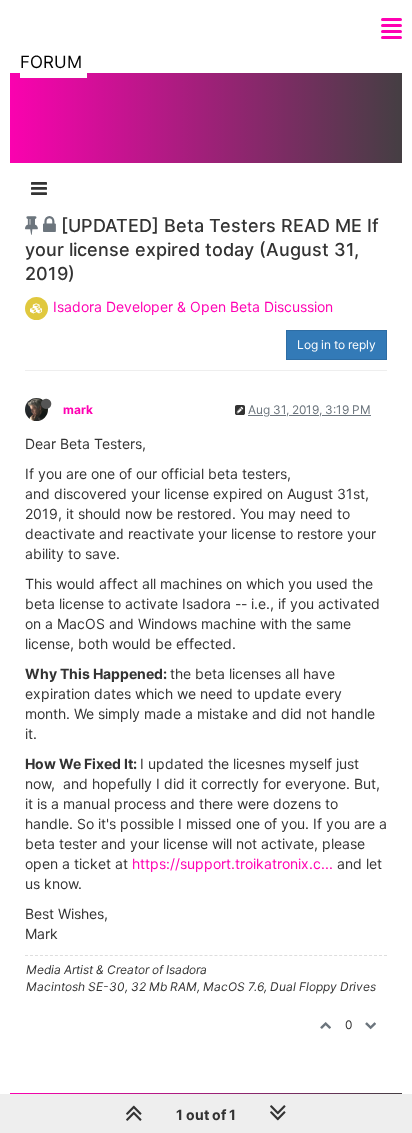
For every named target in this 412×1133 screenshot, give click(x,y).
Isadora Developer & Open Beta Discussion (193, 306)
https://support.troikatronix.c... (232, 863)
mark (78, 409)
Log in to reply (336, 344)
